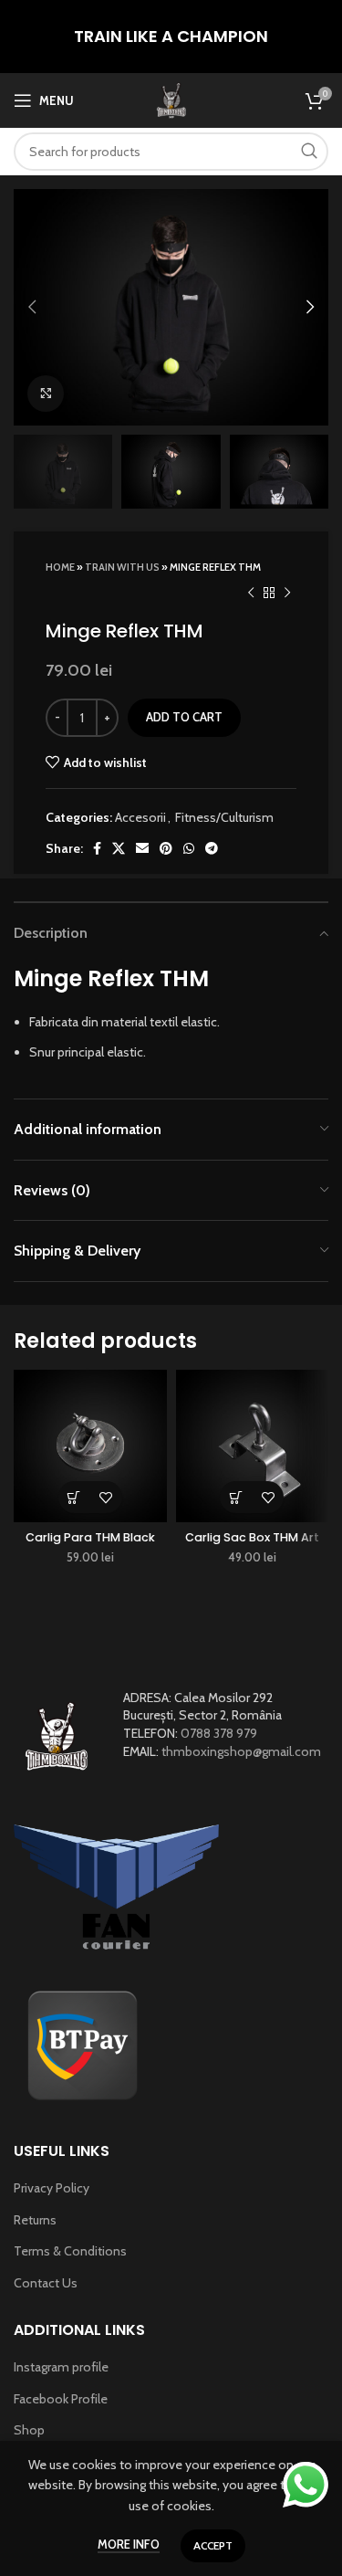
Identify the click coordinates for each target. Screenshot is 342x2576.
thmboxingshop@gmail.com (241, 1751)
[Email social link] (142, 848)
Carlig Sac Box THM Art (252, 1537)
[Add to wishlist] (106, 1497)
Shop (29, 2430)
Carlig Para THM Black (90, 1537)
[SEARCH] (309, 152)
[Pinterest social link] (166, 848)
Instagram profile (61, 2367)
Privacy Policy (52, 2188)
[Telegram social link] (212, 848)
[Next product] (287, 593)
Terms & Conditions (70, 2251)
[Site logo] (171, 99)
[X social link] (119, 848)
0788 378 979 (219, 1733)
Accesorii (140, 817)
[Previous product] (251, 593)
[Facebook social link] (97, 848)
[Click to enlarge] (46, 394)
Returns (35, 2220)
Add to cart (184, 717)
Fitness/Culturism (224, 817)
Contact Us (46, 2283)
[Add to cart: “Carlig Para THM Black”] (74, 1497)
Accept (213, 2545)
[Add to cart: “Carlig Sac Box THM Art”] (236, 1497)
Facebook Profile (61, 2399)
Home (60, 567)
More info (129, 2544)
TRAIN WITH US (122, 567)
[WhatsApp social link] (189, 848)
